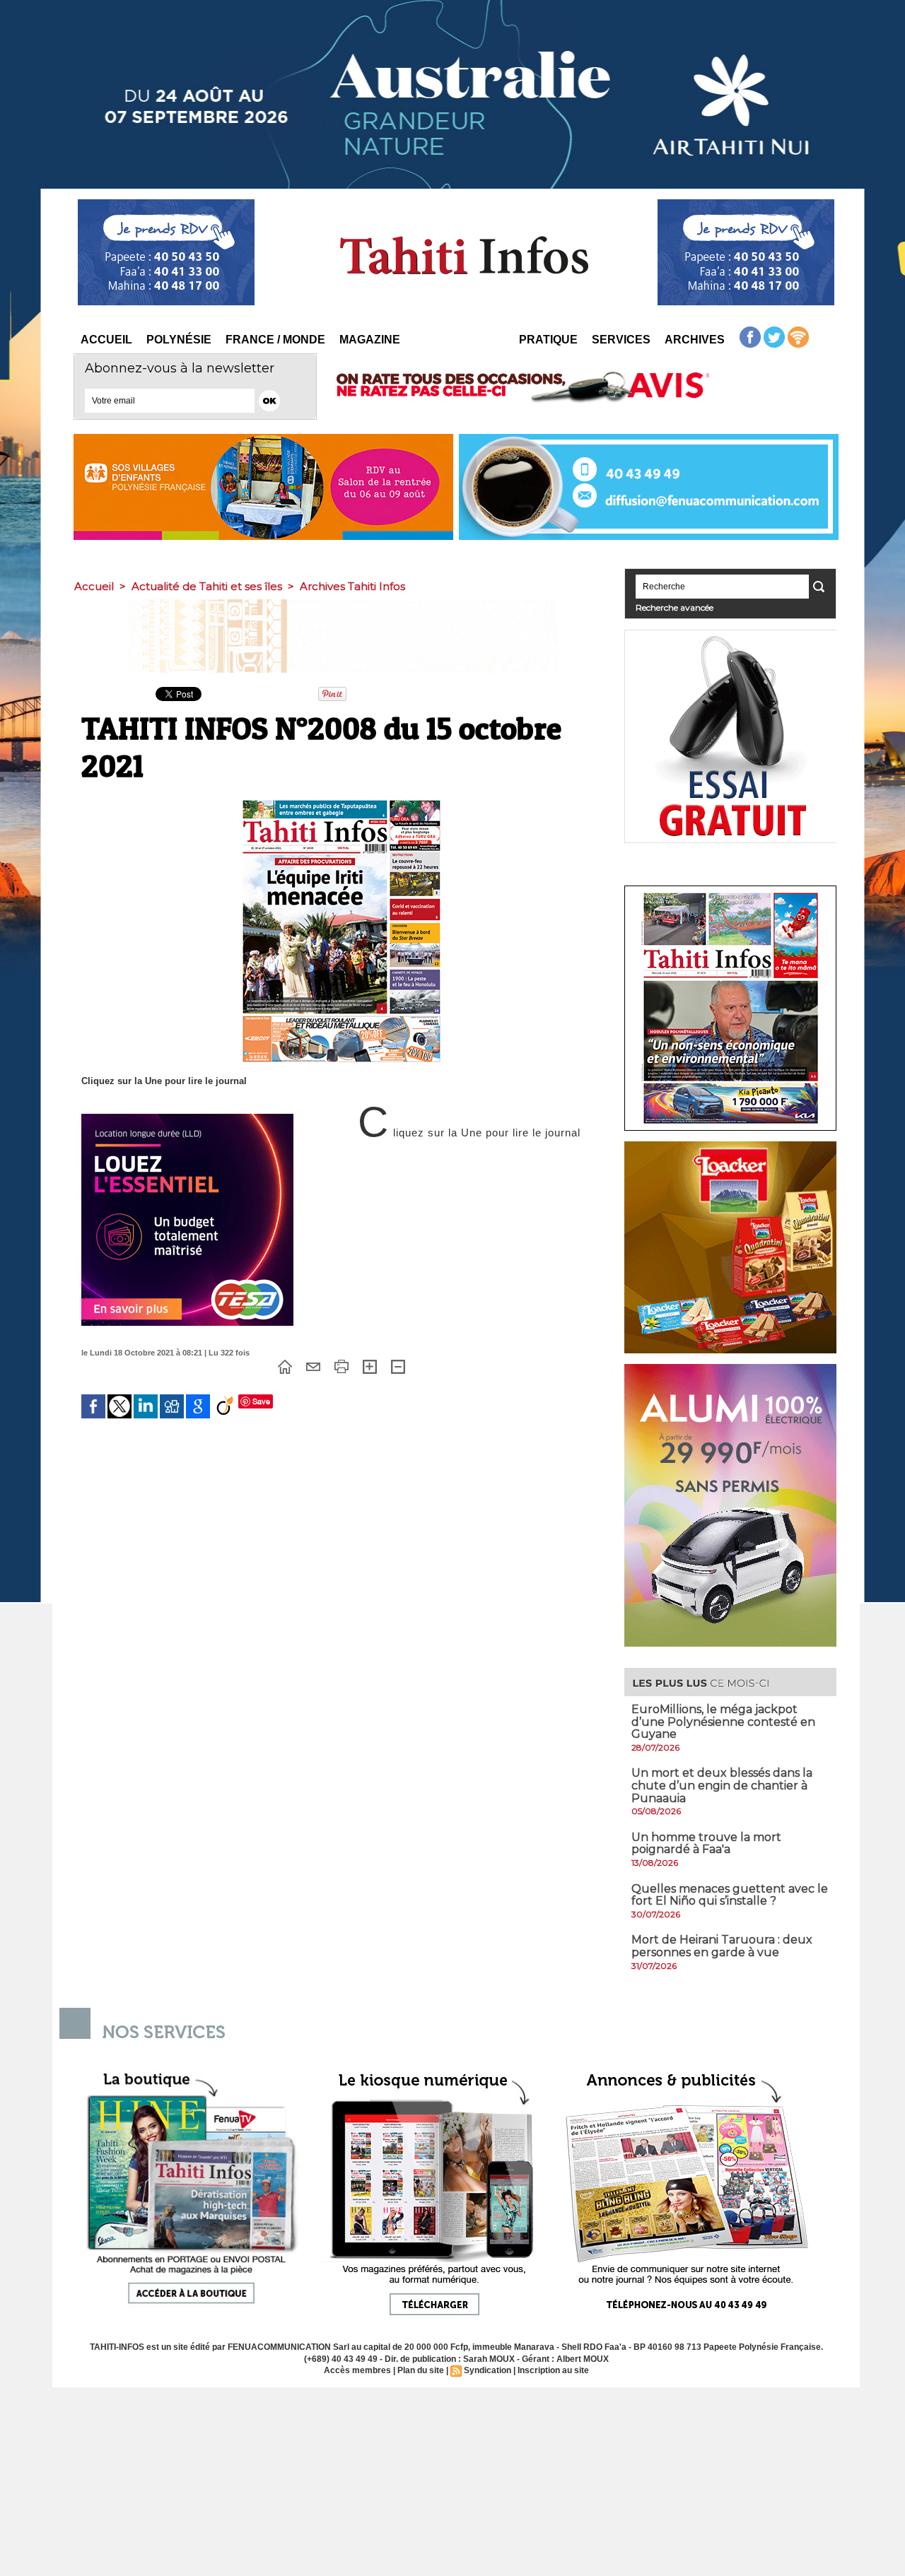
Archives (695, 340)
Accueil (106, 340)
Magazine (370, 340)
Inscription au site (553, 2370)
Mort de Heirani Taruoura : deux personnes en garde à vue (722, 1946)
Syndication (487, 2370)
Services (621, 340)
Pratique (548, 340)
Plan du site (421, 2370)
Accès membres (357, 2370)
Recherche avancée (675, 607)
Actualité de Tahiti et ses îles (207, 586)
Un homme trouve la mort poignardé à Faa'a (706, 1843)
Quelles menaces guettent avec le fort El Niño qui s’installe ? (730, 1895)
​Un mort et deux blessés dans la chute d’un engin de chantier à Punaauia (722, 1785)
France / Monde (275, 340)
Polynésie (179, 340)
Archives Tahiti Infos (352, 586)
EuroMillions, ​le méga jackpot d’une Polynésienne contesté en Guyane (723, 1722)
